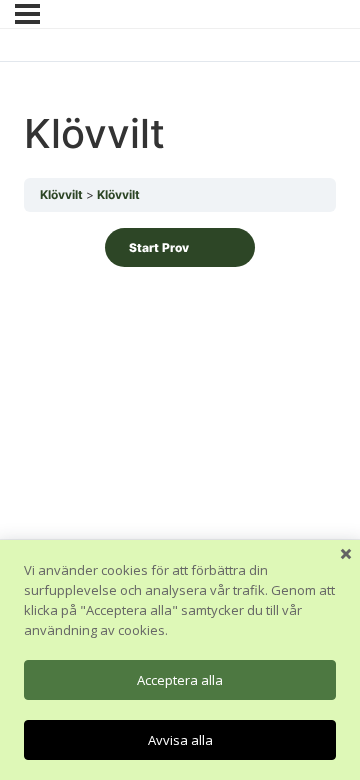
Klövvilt (61, 194)
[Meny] (27, 14)
